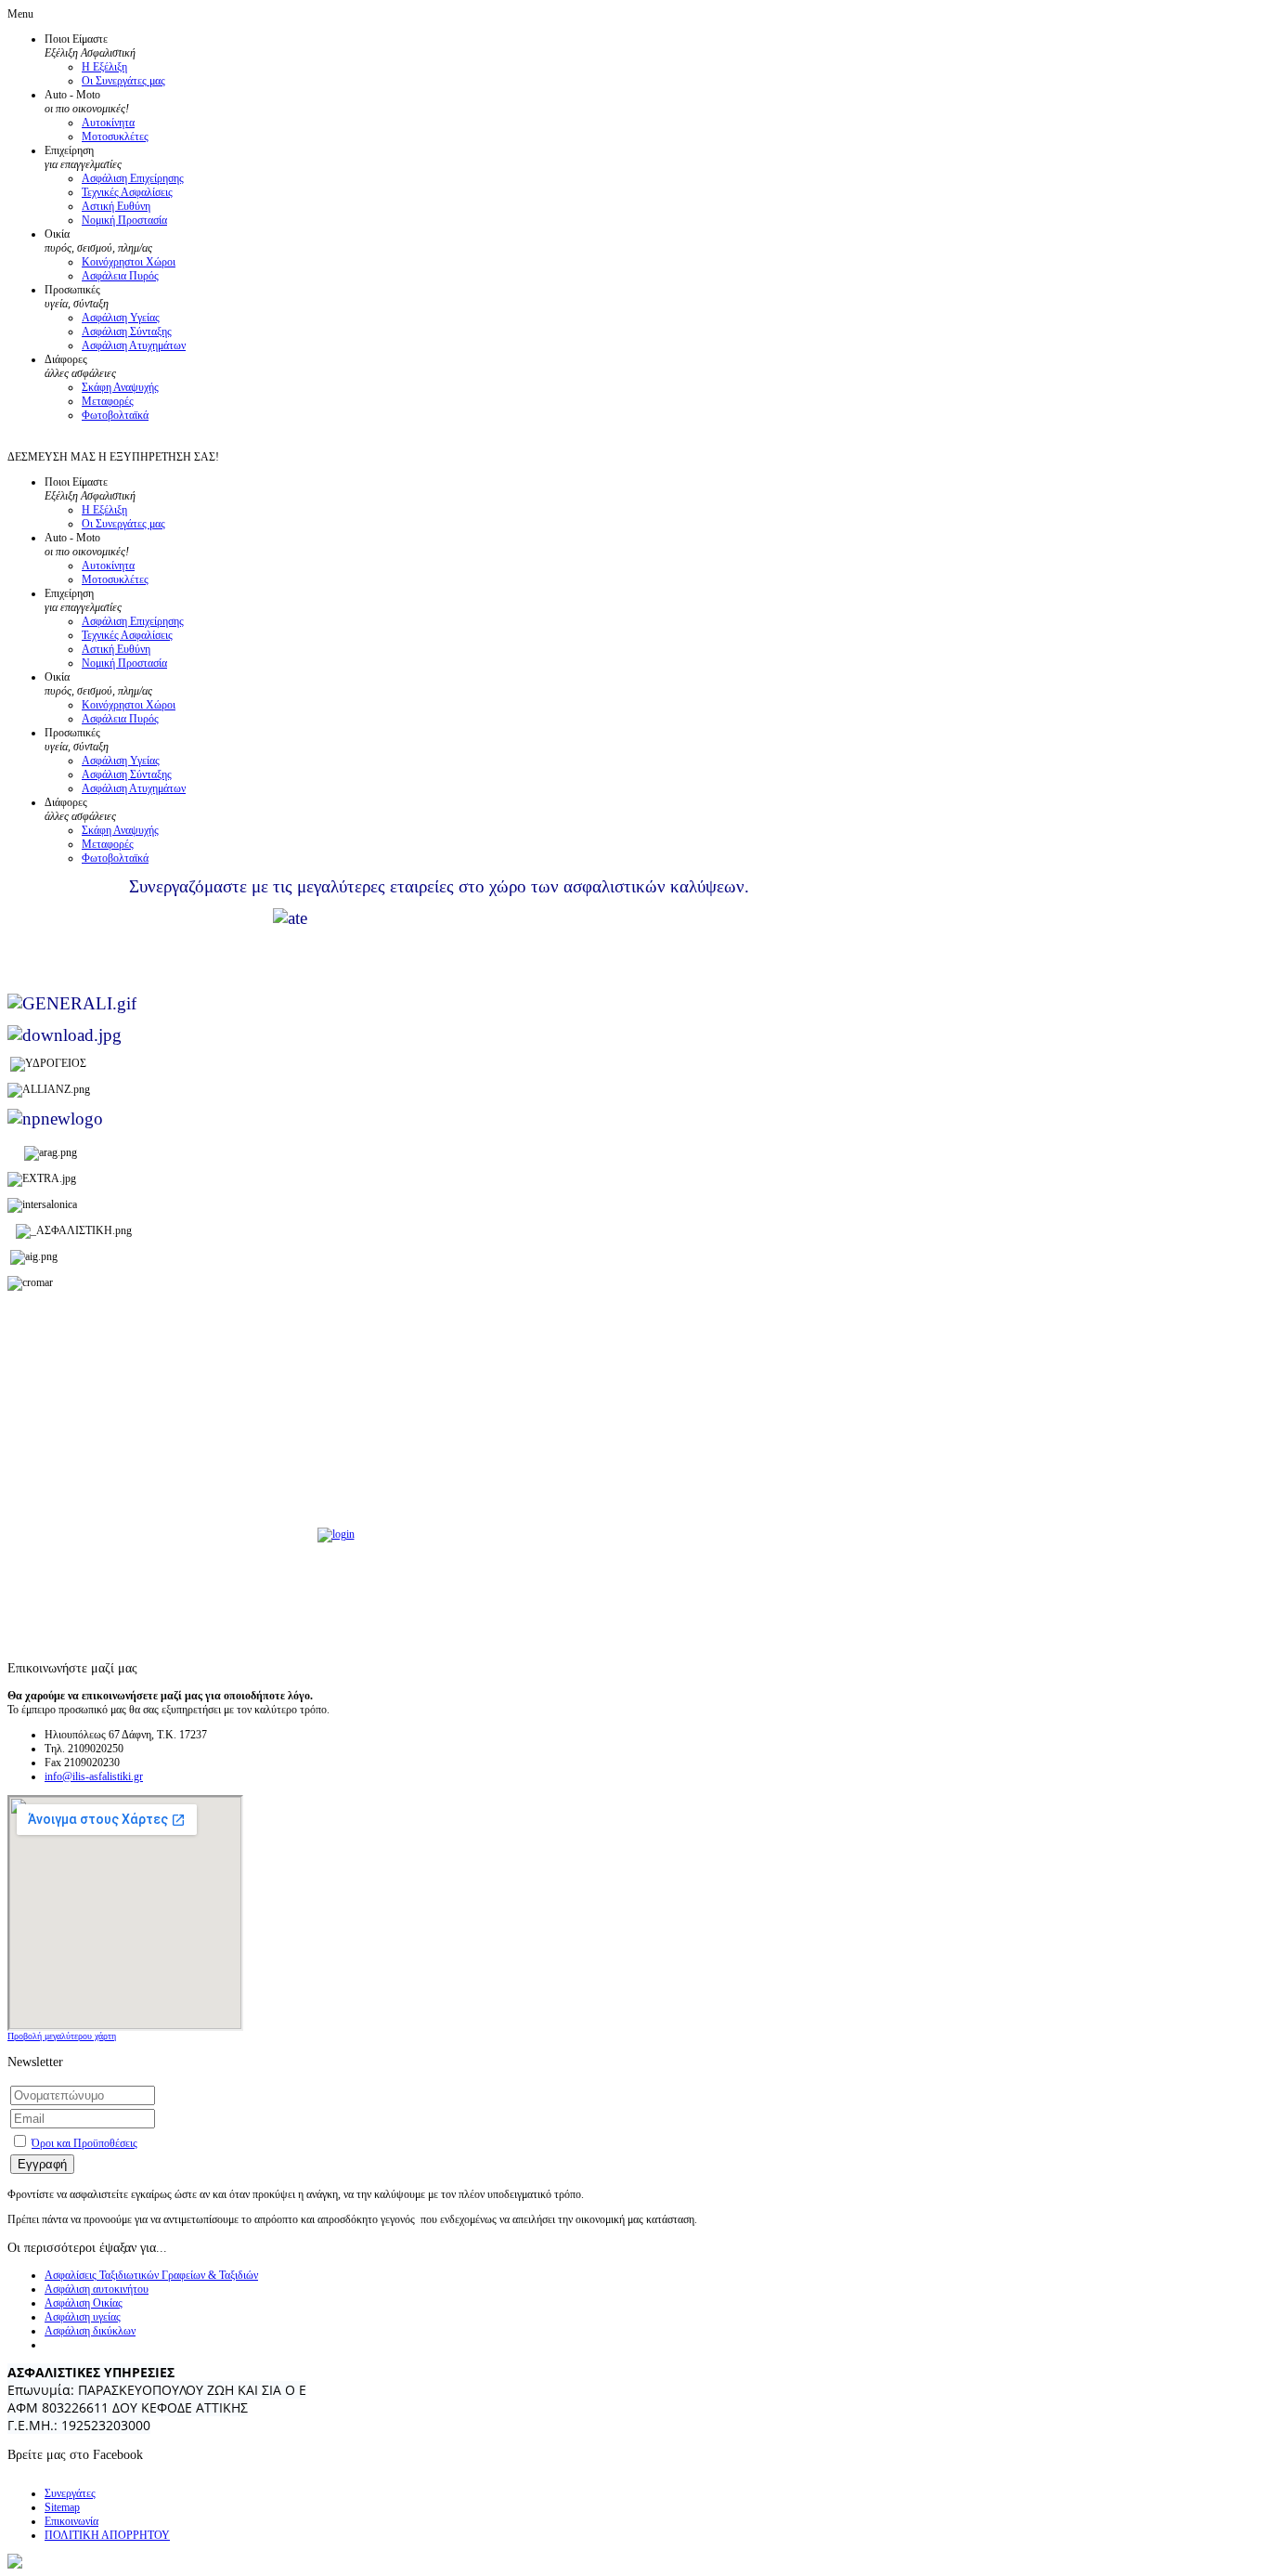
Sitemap (62, 2507)
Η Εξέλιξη (104, 67)
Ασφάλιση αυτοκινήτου (97, 2289)
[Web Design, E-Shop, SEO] (15, 2565)
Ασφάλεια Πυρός (120, 276)
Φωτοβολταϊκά (115, 415)
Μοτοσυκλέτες (115, 137)
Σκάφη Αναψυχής (120, 387)
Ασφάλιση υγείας (83, 2317)
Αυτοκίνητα (108, 123)
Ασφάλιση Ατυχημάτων (134, 345)
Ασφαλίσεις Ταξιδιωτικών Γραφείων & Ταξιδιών (151, 2275)
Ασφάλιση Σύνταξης (127, 332)
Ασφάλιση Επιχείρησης (133, 178)
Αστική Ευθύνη (116, 206)
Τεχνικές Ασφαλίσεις (127, 192)
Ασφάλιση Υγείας (121, 318)
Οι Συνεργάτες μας (123, 81)
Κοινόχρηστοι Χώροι (129, 262)
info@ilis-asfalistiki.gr (94, 1776)
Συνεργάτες (70, 2493)
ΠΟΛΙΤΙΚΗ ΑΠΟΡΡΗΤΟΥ (107, 2535)
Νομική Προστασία (124, 220)
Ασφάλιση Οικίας (84, 2303)
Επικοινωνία (71, 2521)
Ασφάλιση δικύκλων (90, 2331)
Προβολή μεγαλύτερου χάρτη (62, 2036)
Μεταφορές (108, 401)
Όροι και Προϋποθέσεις (84, 2143)
